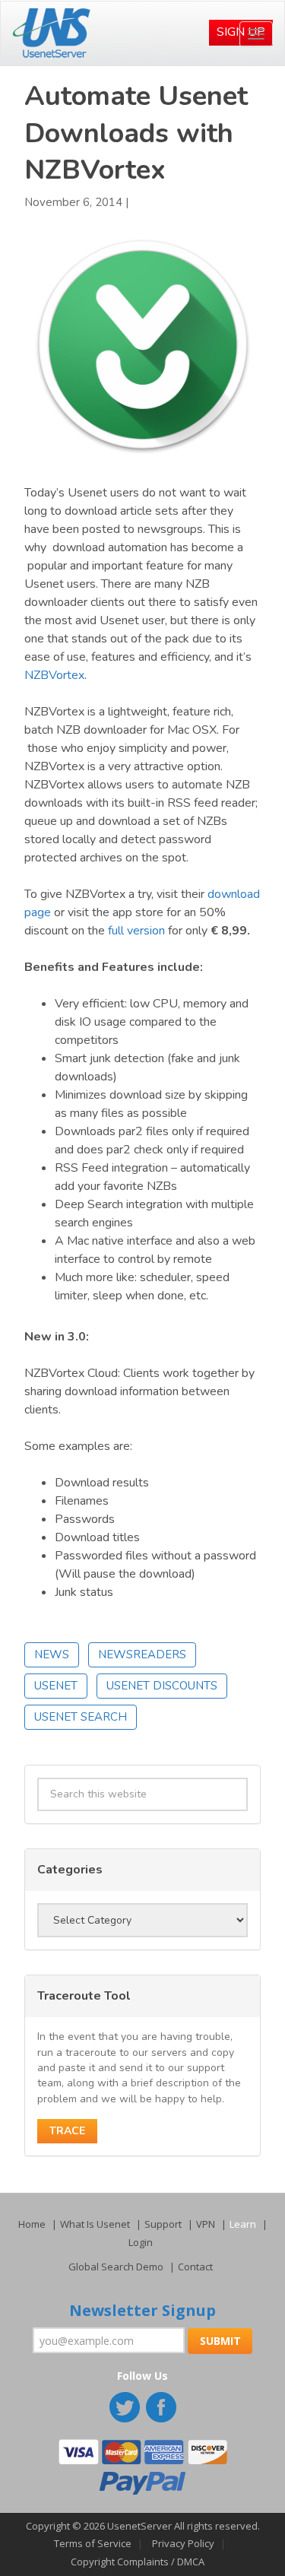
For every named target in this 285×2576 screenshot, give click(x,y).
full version (136, 931)
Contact (195, 2267)
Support (163, 2224)
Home (32, 2224)
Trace (67, 2131)
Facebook (163, 2409)
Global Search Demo (116, 2267)
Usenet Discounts (162, 1686)
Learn (243, 2224)
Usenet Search (81, 1717)
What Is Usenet (95, 2224)
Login (141, 2242)
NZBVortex (54, 675)
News (52, 1654)
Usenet (56, 1686)
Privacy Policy (183, 2543)
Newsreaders (142, 1654)
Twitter (126, 2409)
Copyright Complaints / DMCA (138, 2562)
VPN (206, 2224)
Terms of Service (93, 2543)
